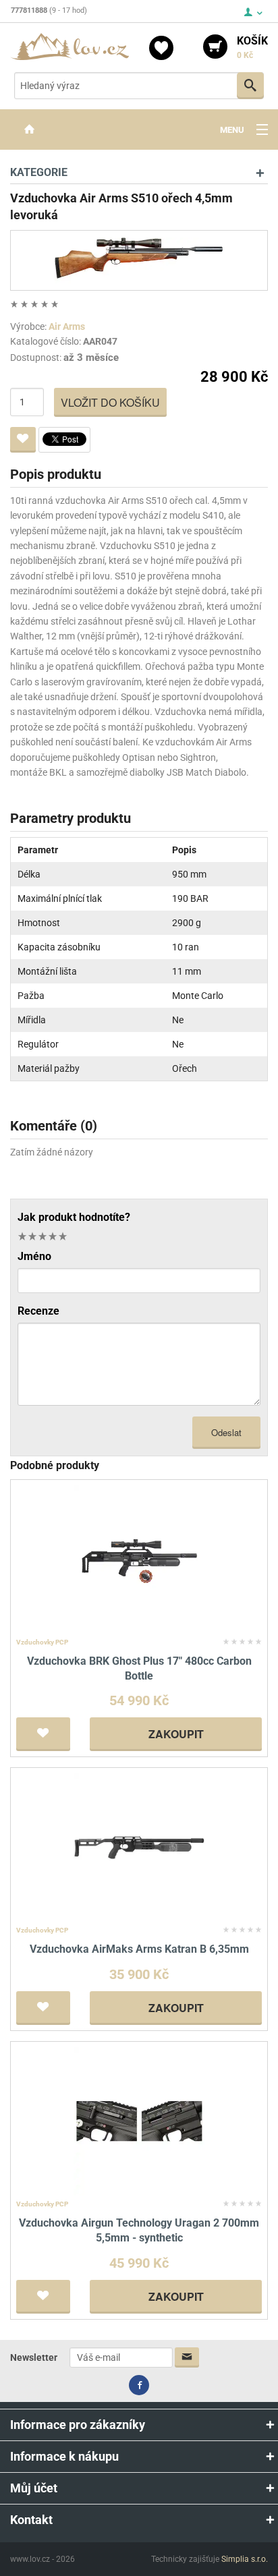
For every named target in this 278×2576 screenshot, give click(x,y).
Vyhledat (250, 86)
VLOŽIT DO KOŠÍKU (110, 402)
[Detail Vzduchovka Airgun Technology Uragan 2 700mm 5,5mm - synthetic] (139, 2120)
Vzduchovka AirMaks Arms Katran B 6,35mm (139, 1949)
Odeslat (226, 1432)
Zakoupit (176, 1734)
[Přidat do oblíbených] (23, 440)
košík (252, 47)
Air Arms (67, 326)
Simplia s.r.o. (245, 2559)
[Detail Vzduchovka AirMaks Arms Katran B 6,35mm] (139, 1847)
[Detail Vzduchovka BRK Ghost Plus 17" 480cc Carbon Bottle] (139, 1558)
